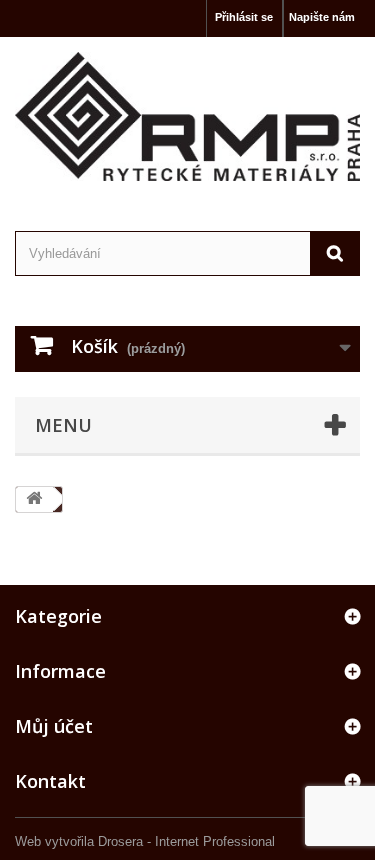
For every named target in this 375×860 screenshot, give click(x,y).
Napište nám (322, 17)
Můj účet (54, 726)
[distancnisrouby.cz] (187, 116)
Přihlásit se (244, 17)
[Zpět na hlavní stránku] (34, 499)
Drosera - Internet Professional (186, 841)
